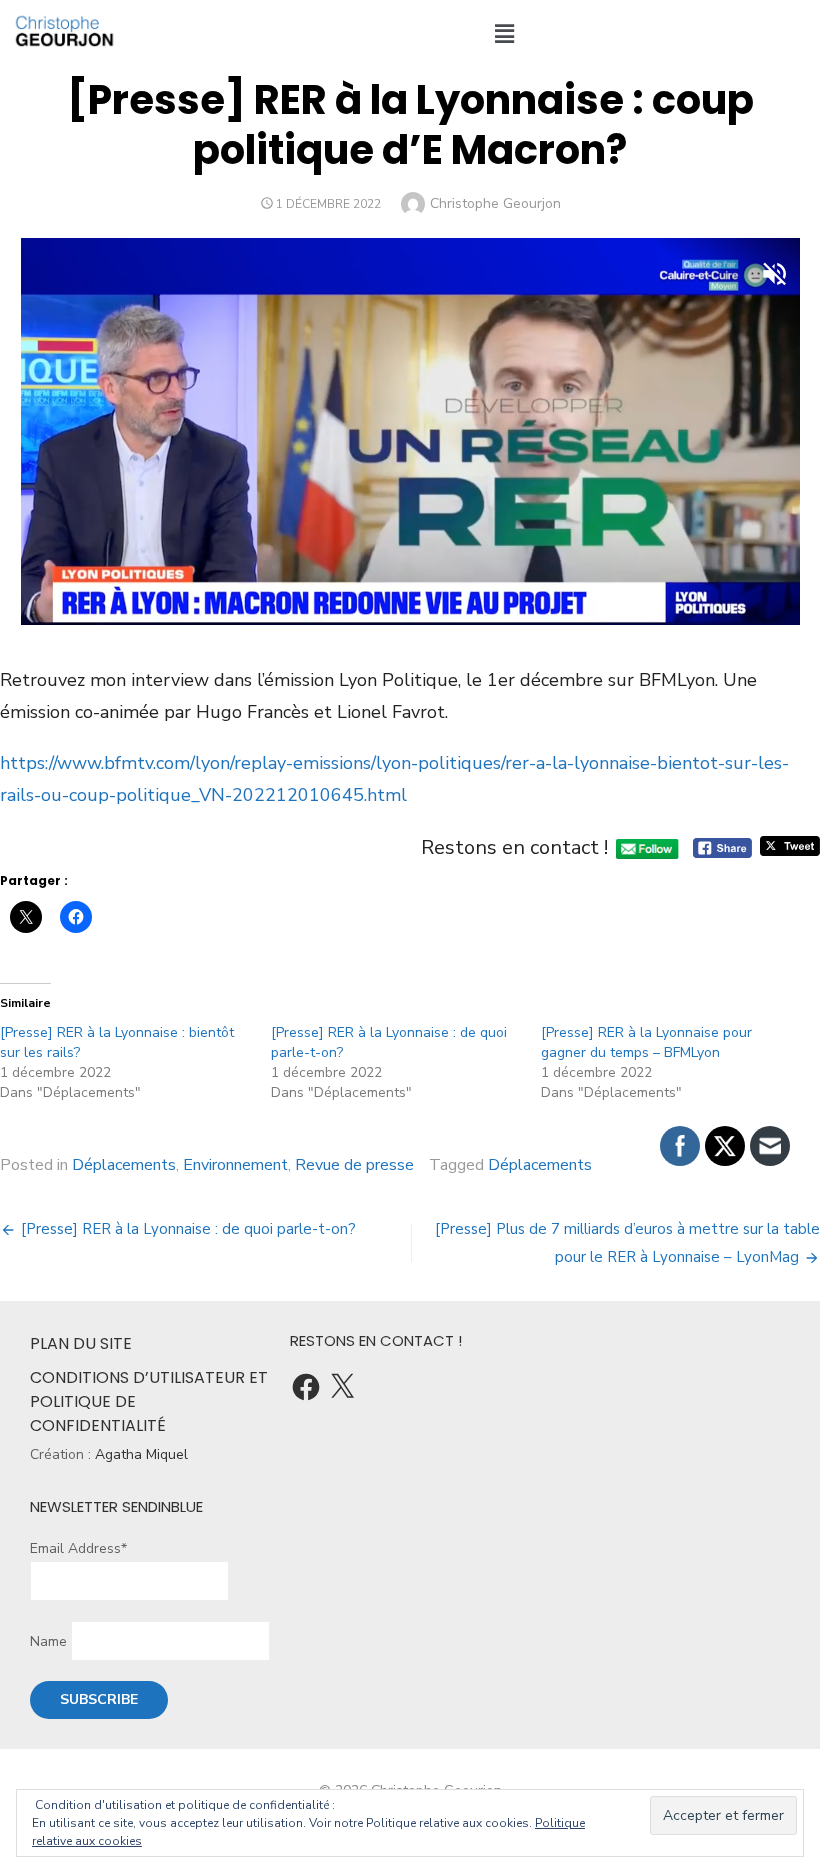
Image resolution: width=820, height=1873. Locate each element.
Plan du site (81, 1343)
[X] (342, 1387)
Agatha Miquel (141, 1454)
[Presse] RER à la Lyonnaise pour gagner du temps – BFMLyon (646, 1042)
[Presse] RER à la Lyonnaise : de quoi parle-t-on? (188, 1229)
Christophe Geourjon (495, 203)
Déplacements (124, 1165)
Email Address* (78, 1548)
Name (48, 1641)
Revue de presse (354, 1165)
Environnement (235, 1165)
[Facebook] (306, 1387)
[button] (504, 34)
